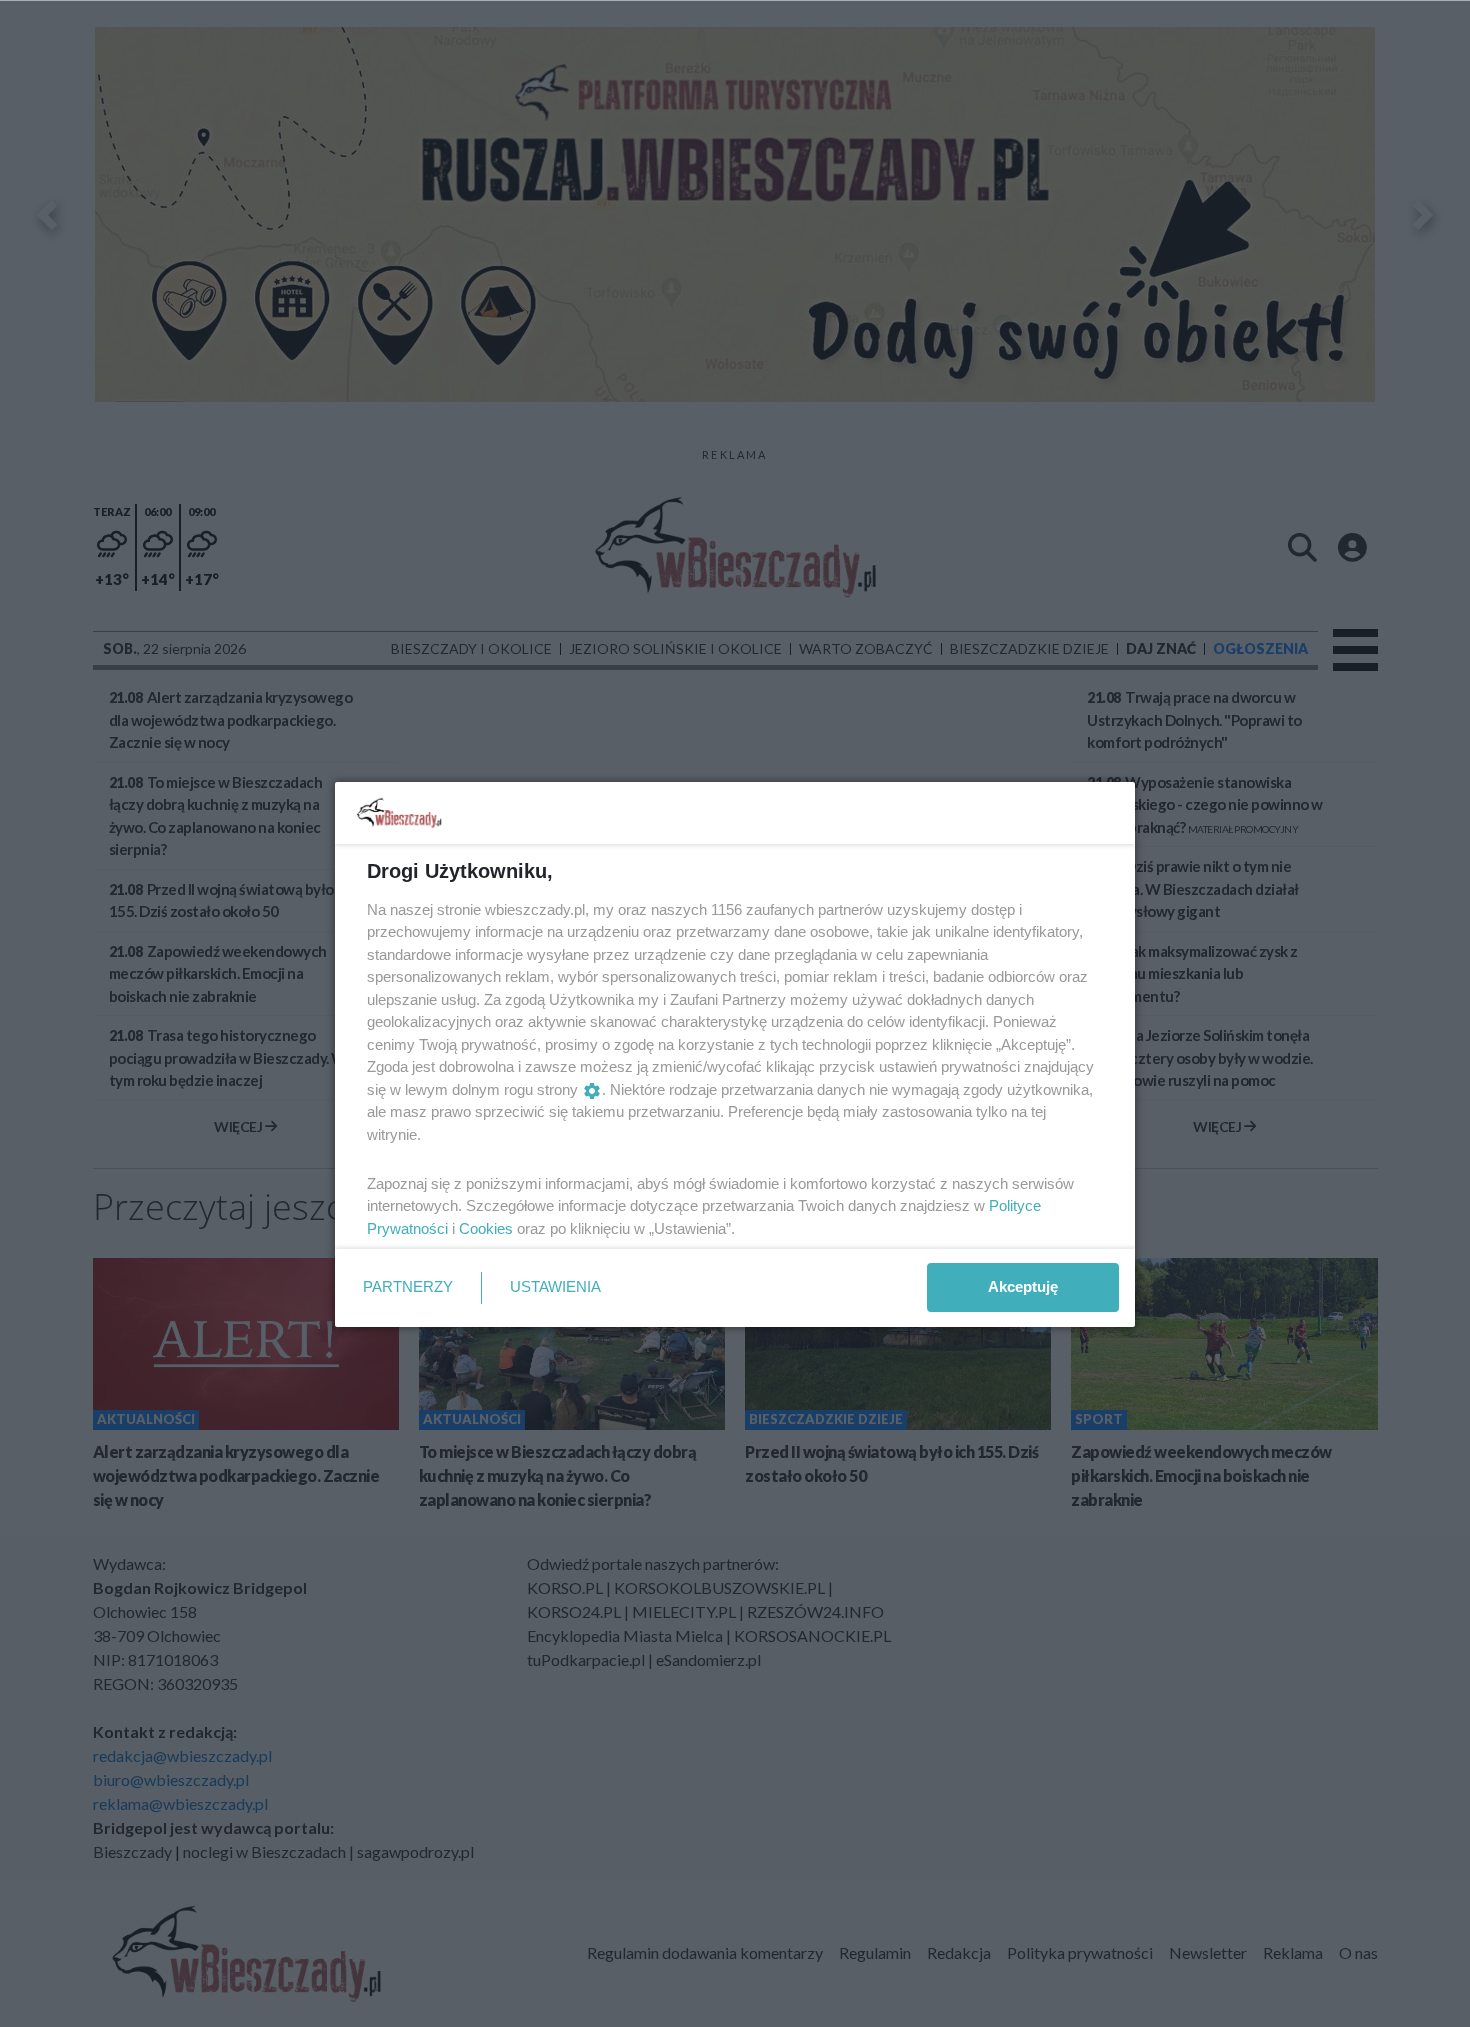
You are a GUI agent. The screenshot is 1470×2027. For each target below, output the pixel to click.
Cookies (486, 1228)
